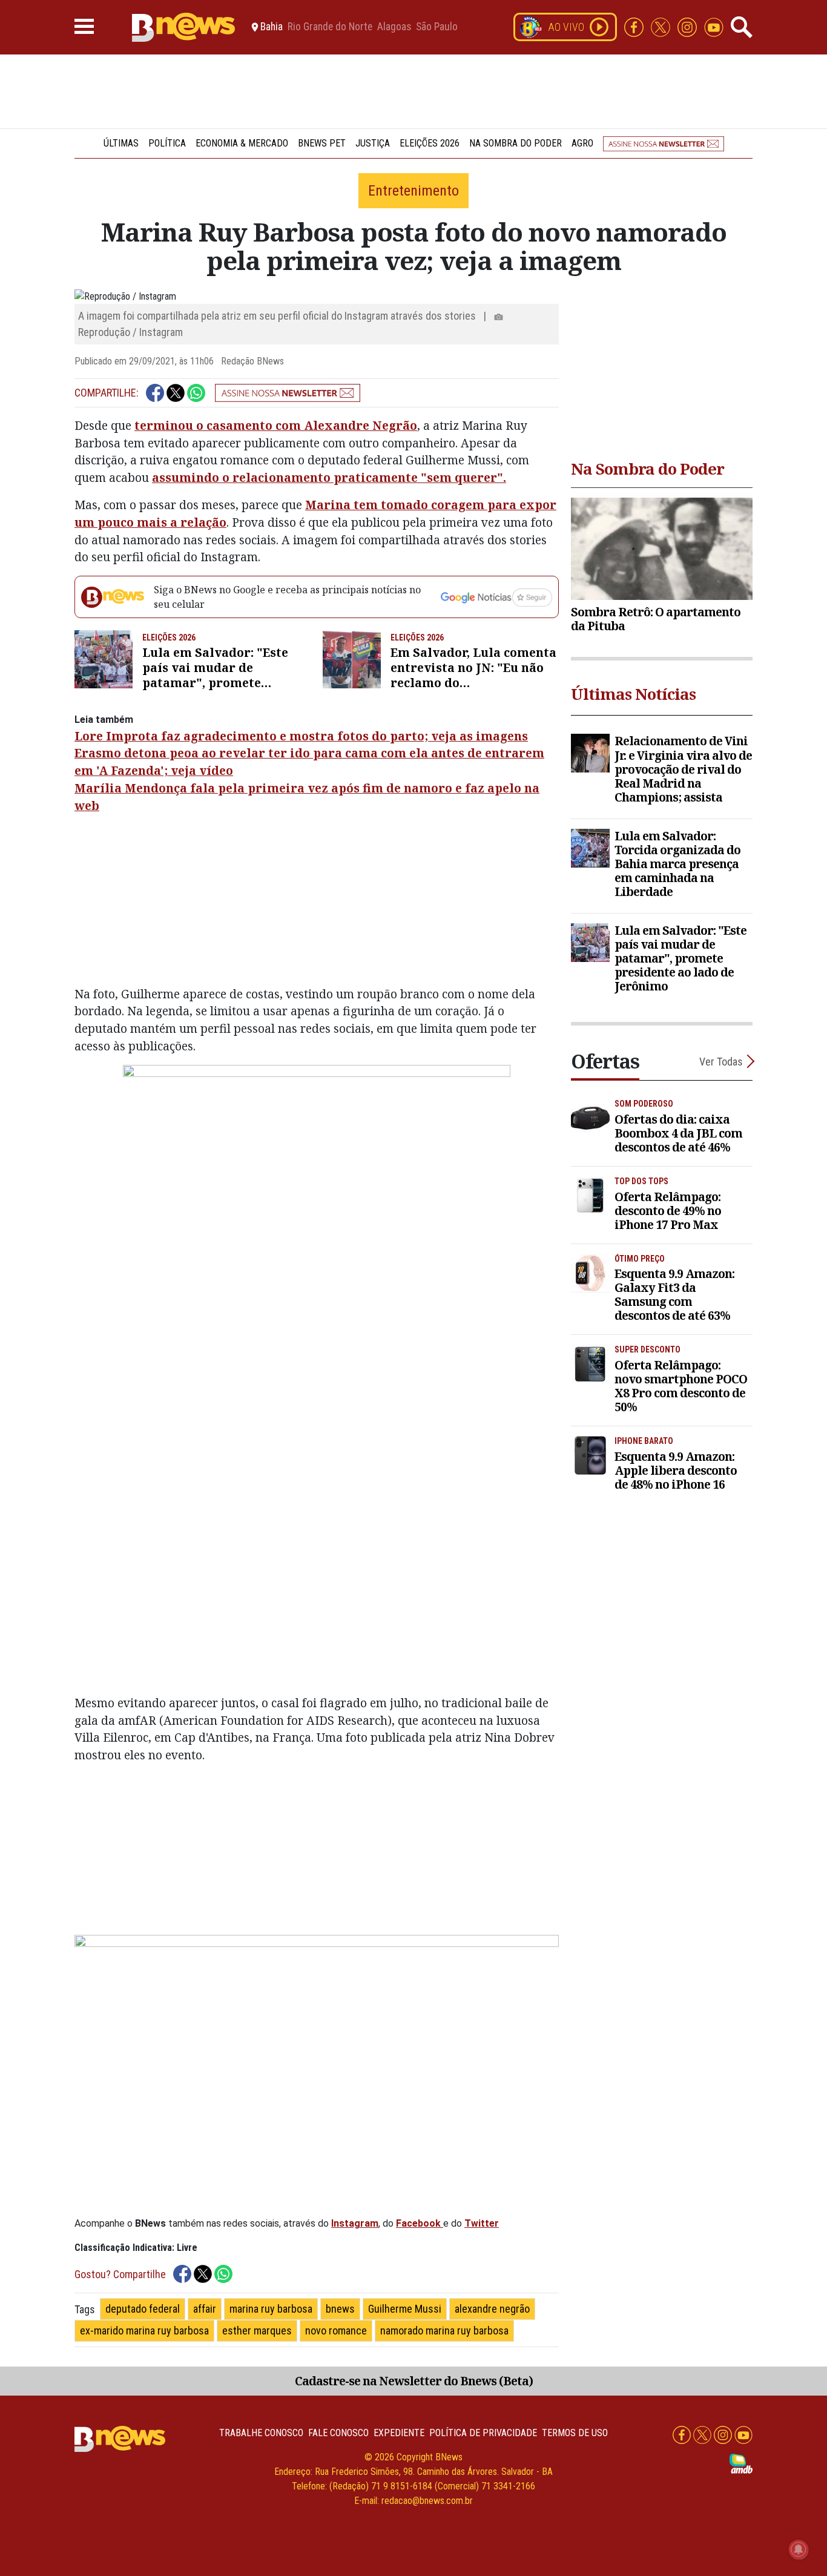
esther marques (257, 2331)
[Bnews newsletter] (664, 143)
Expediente (399, 2433)
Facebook (418, 2223)
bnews (340, 2309)
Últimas (121, 143)
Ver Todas (721, 1062)
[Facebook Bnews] (635, 26)
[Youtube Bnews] (714, 26)
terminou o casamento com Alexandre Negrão (276, 425)
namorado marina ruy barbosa (444, 2331)
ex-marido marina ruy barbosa (144, 2331)
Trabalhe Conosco (261, 2433)
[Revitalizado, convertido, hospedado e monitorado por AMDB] (741, 2463)
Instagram (355, 2223)
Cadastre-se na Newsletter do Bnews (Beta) (414, 2381)
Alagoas (394, 27)
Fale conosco (338, 2433)
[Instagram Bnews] (688, 26)
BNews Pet (322, 143)
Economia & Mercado (242, 143)
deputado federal (143, 2309)
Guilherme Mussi (405, 2309)
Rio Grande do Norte (330, 27)
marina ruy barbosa (271, 2309)
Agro (582, 143)
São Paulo (437, 27)
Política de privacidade (483, 2433)
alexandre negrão (492, 2309)
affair (205, 2309)
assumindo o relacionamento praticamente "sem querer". (329, 477)
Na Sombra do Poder (516, 143)
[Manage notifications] (799, 2549)
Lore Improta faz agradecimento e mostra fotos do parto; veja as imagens (301, 736)
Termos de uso (575, 2433)
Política (167, 143)
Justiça (373, 143)
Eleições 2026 (430, 143)
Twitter (482, 2223)
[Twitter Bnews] (662, 26)
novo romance (336, 2331)
